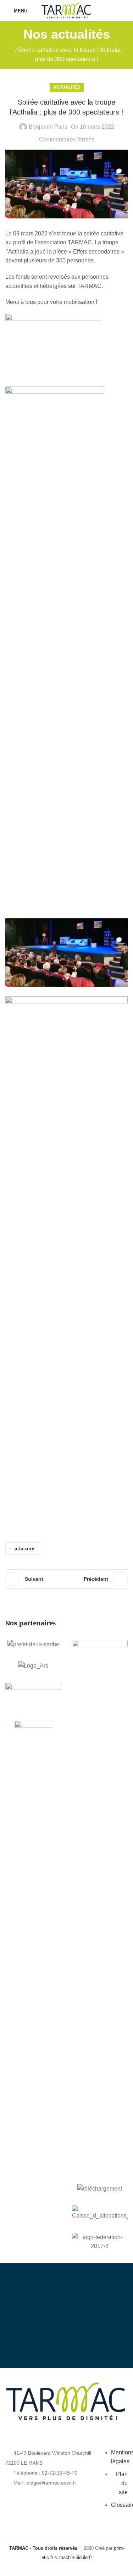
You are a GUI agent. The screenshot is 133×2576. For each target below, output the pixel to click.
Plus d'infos (73, 2338)
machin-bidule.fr (76, 2557)
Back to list (67, 1579)
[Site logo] (66, 10)
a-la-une (24, 1548)
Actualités (67, 87)
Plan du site (122, 2483)
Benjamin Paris (48, 127)
